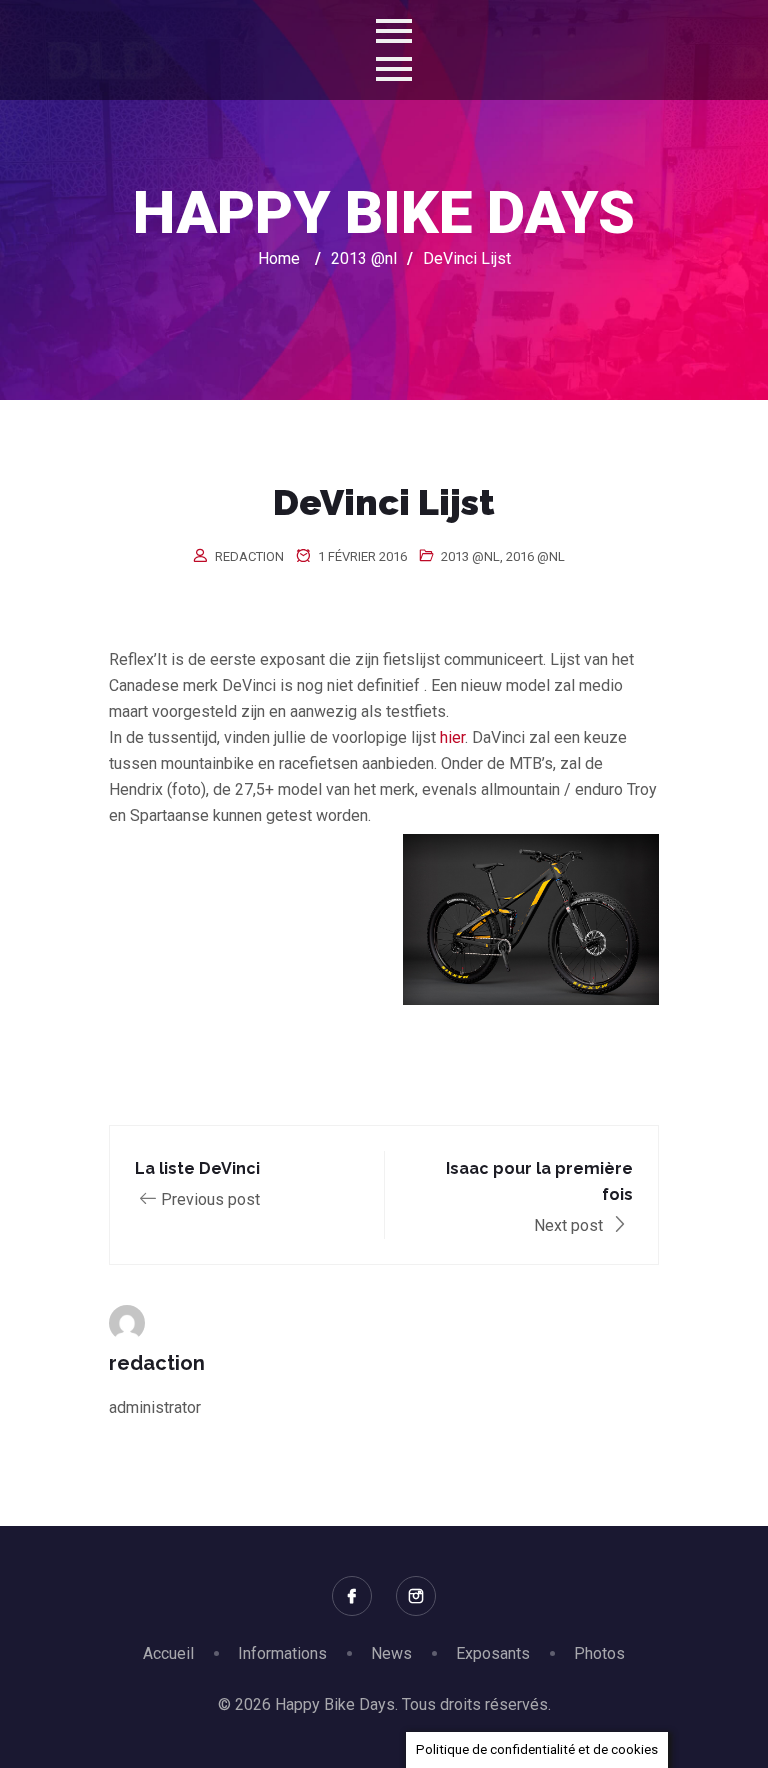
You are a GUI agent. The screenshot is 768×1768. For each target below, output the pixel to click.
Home (279, 258)
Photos (599, 1653)
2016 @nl (535, 556)
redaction (249, 556)
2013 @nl (470, 556)
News (391, 1653)
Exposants (493, 1653)
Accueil (168, 1653)
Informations (282, 1653)
